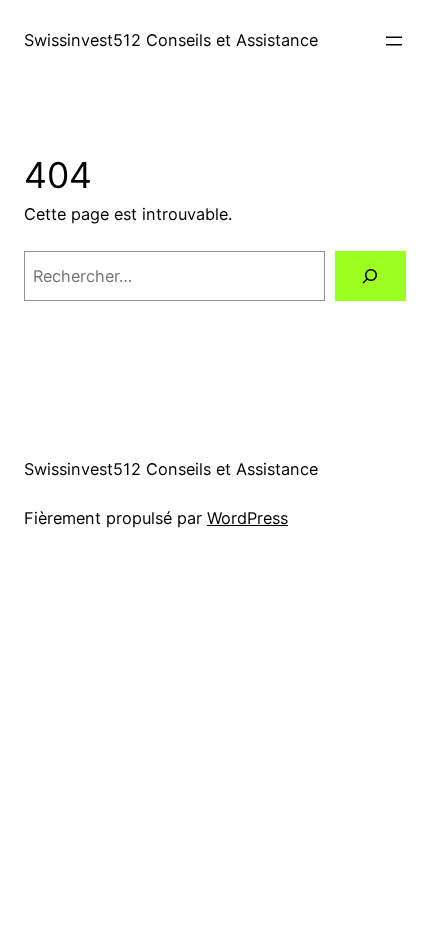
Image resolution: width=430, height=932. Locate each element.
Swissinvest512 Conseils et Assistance (171, 40)
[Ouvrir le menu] (394, 41)
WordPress (247, 518)
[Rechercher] (370, 276)
